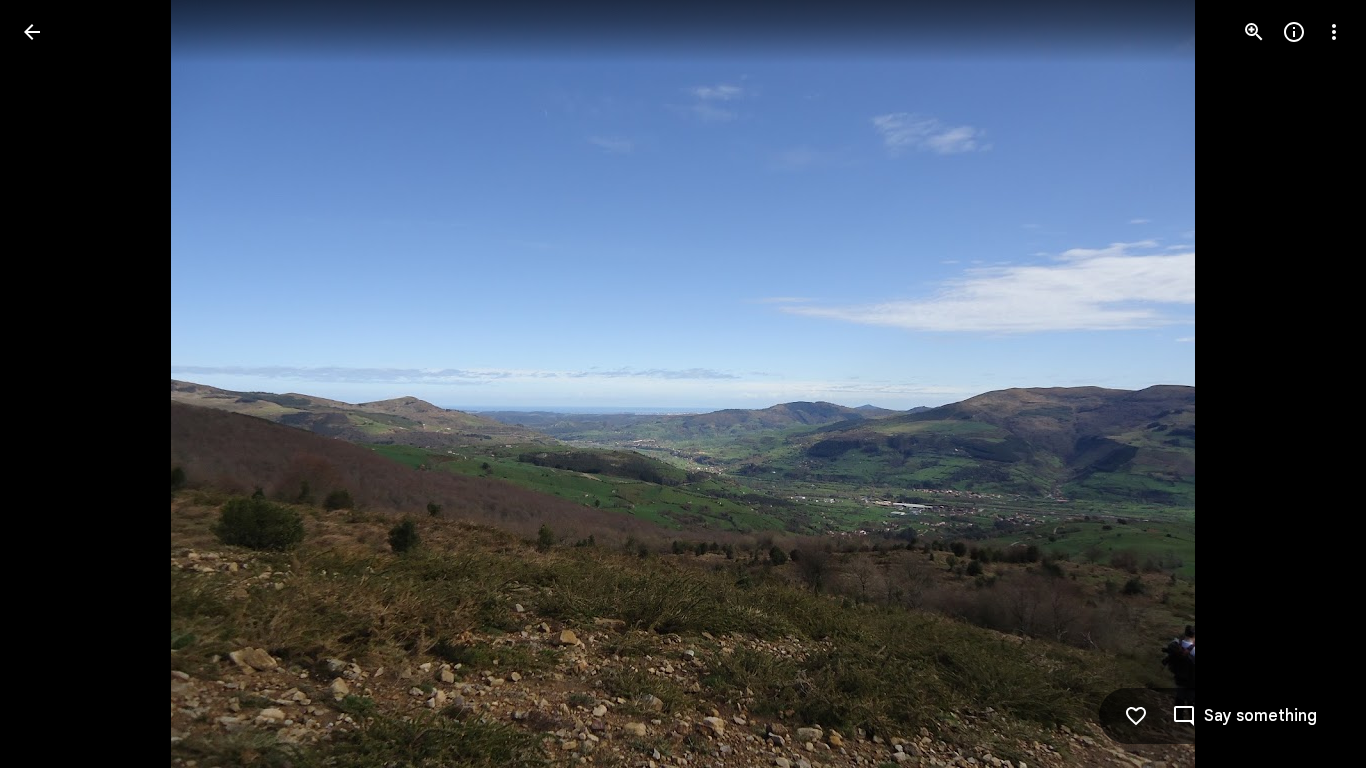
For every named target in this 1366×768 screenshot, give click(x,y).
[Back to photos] (32, 32)
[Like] (1136, 716)
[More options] (1334, 32)
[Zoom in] (1254, 32)
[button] (56, 384)
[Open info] (1294, 32)
